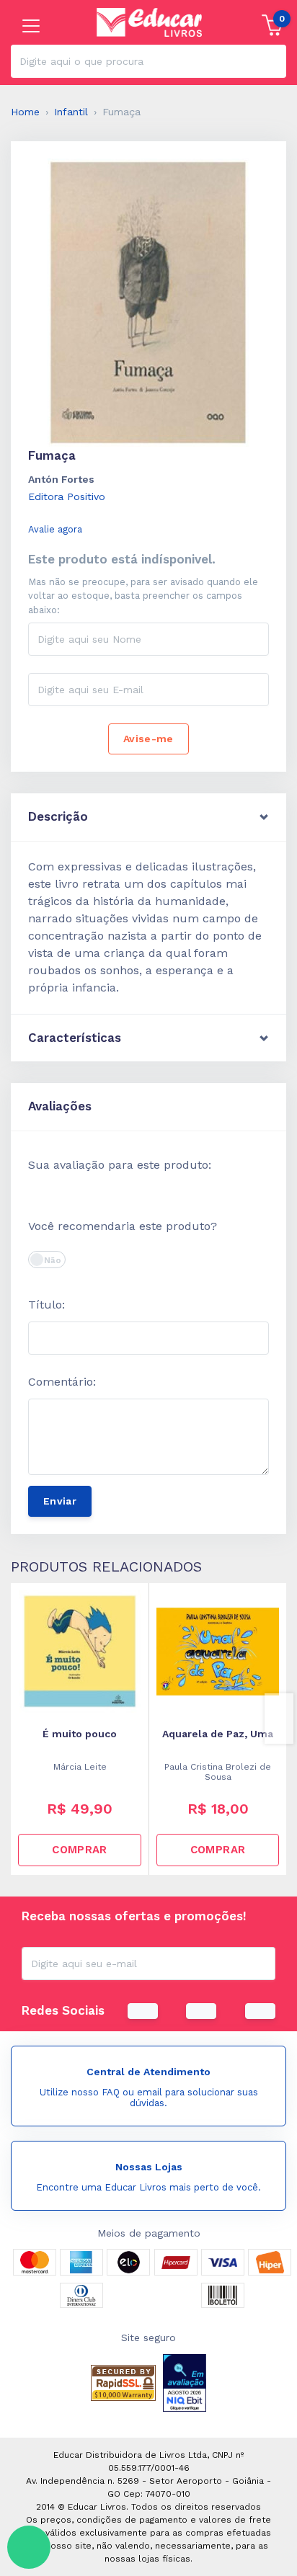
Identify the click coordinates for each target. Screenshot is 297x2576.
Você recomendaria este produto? (123, 1226)
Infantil (71, 112)
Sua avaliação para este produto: (120, 1165)
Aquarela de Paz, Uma (218, 1734)
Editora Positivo (67, 496)
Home (25, 112)
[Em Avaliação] (185, 2383)
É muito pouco (80, 1734)
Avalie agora (55, 529)
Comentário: (62, 1382)
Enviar (60, 1501)
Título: (46, 1305)
